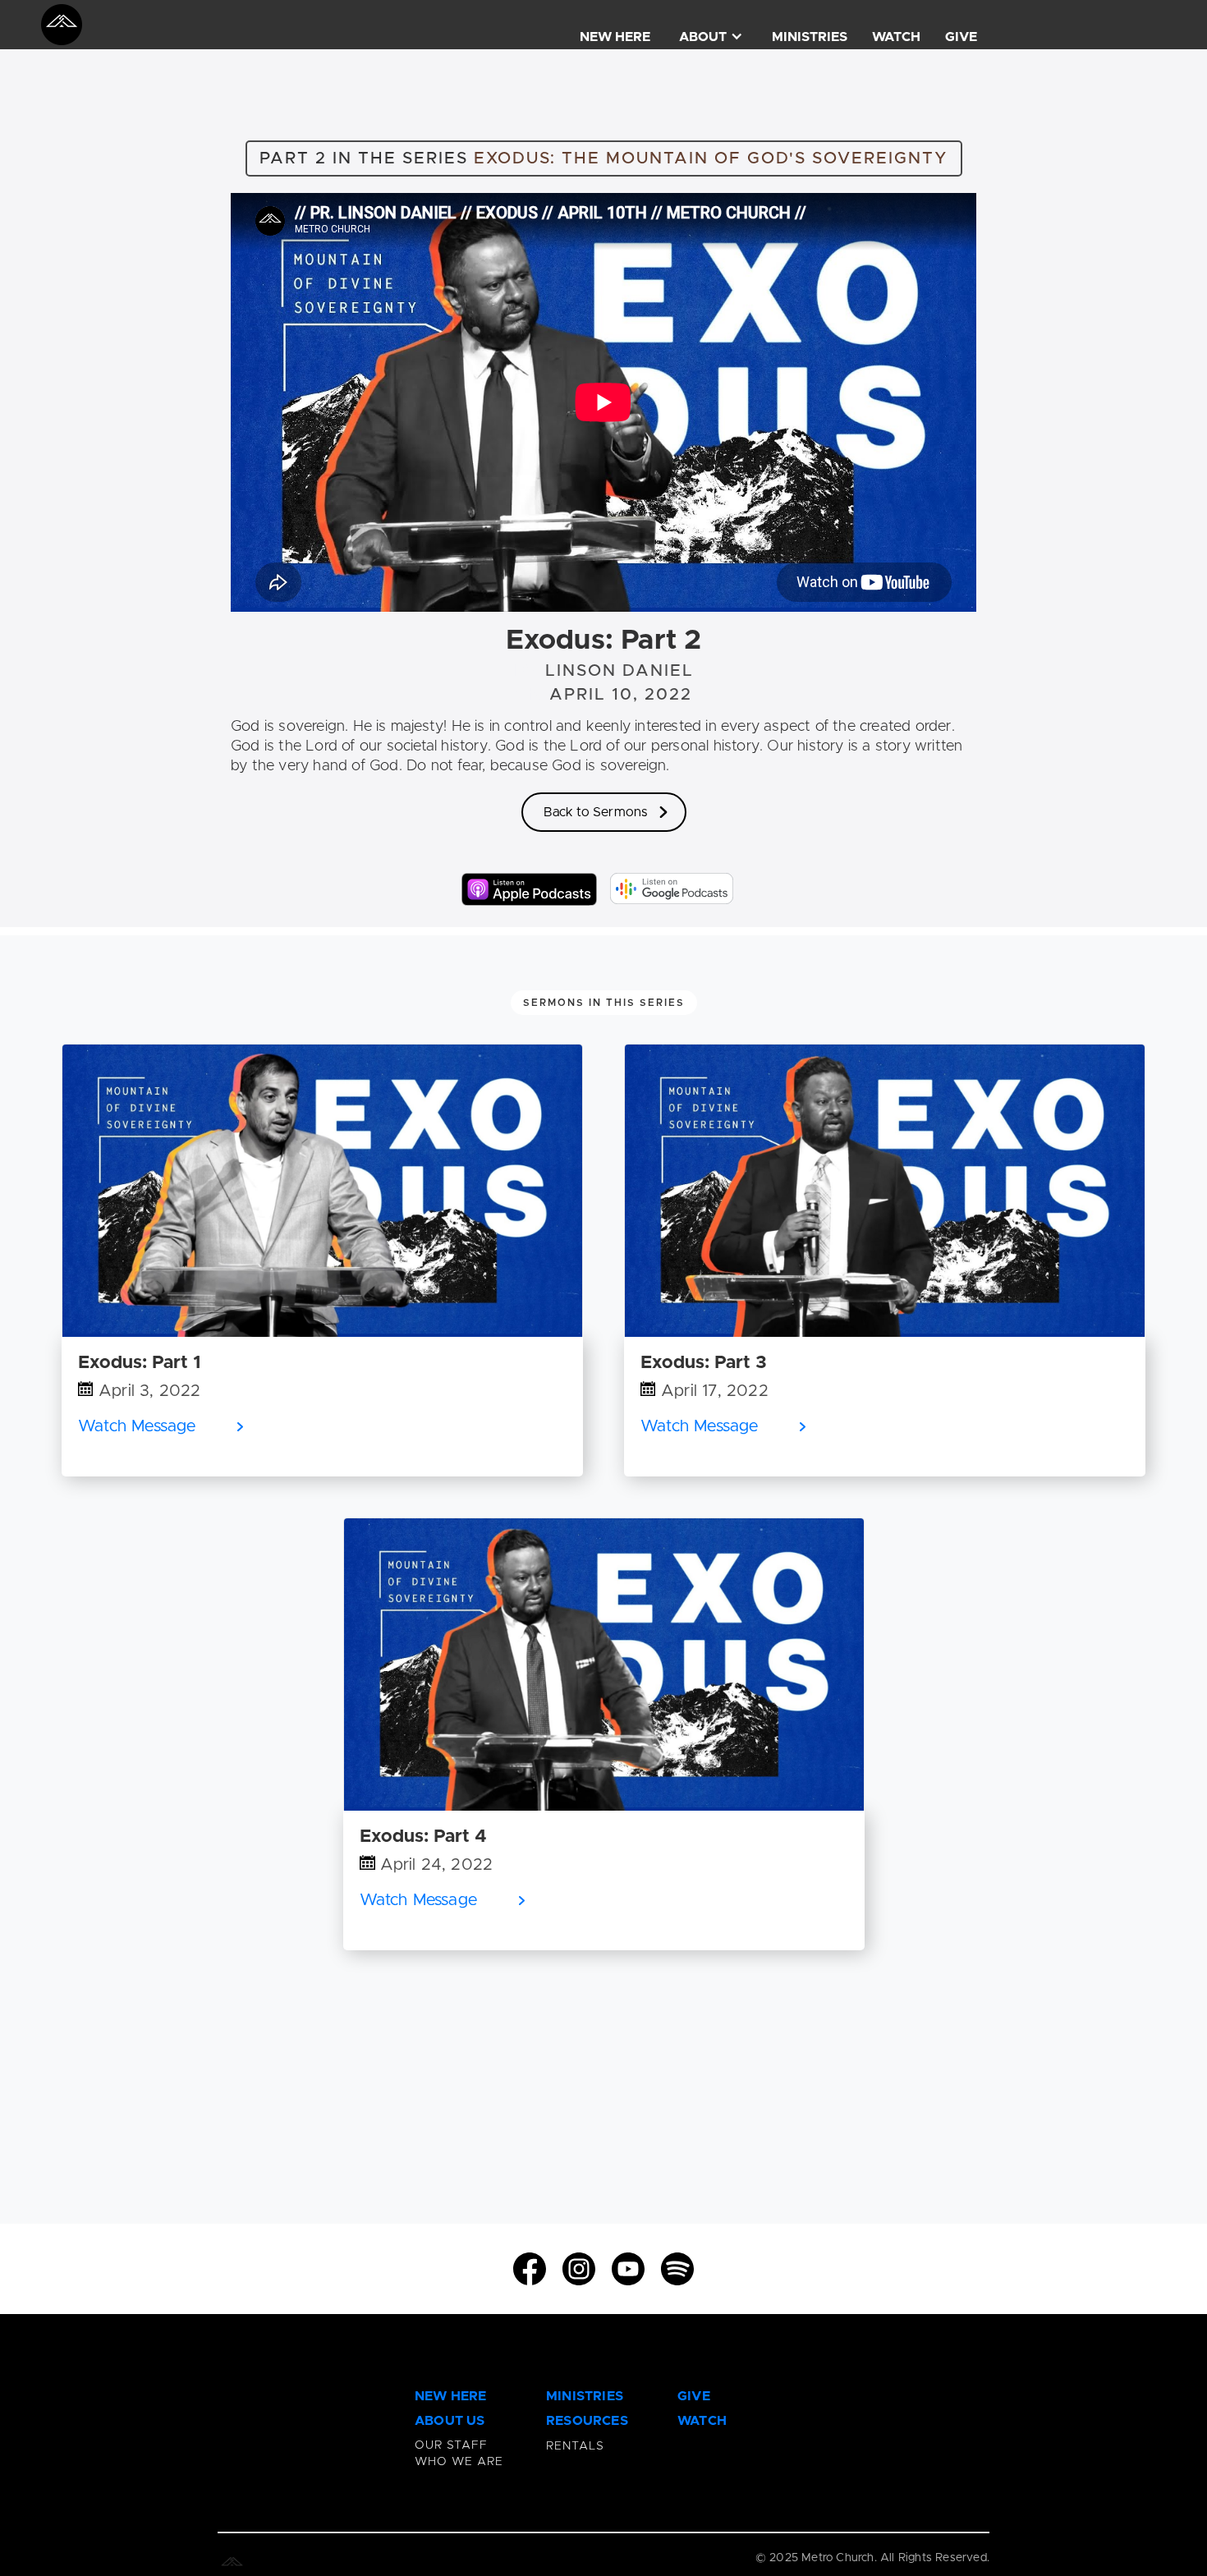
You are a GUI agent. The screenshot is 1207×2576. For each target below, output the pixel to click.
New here (615, 37)
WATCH (896, 37)
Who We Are (459, 2462)
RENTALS (575, 2446)
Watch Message (137, 1426)
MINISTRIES (810, 37)
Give (961, 37)
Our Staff (451, 2445)
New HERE (451, 2396)
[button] (711, 23)
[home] (62, 25)
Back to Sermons (596, 812)
